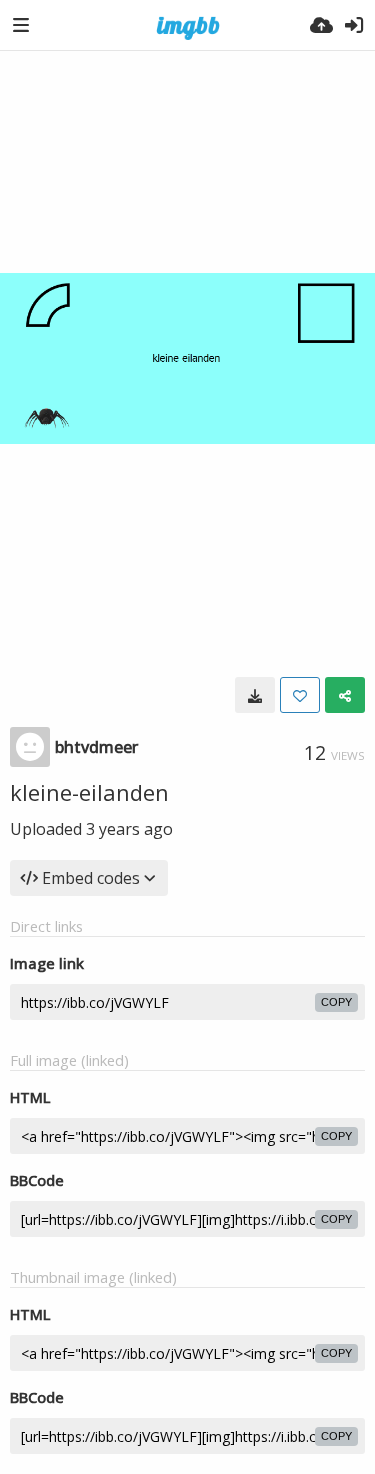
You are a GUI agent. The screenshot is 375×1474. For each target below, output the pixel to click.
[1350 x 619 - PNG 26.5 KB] (255, 695)
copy (336, 1002)
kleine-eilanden (89, 792)
